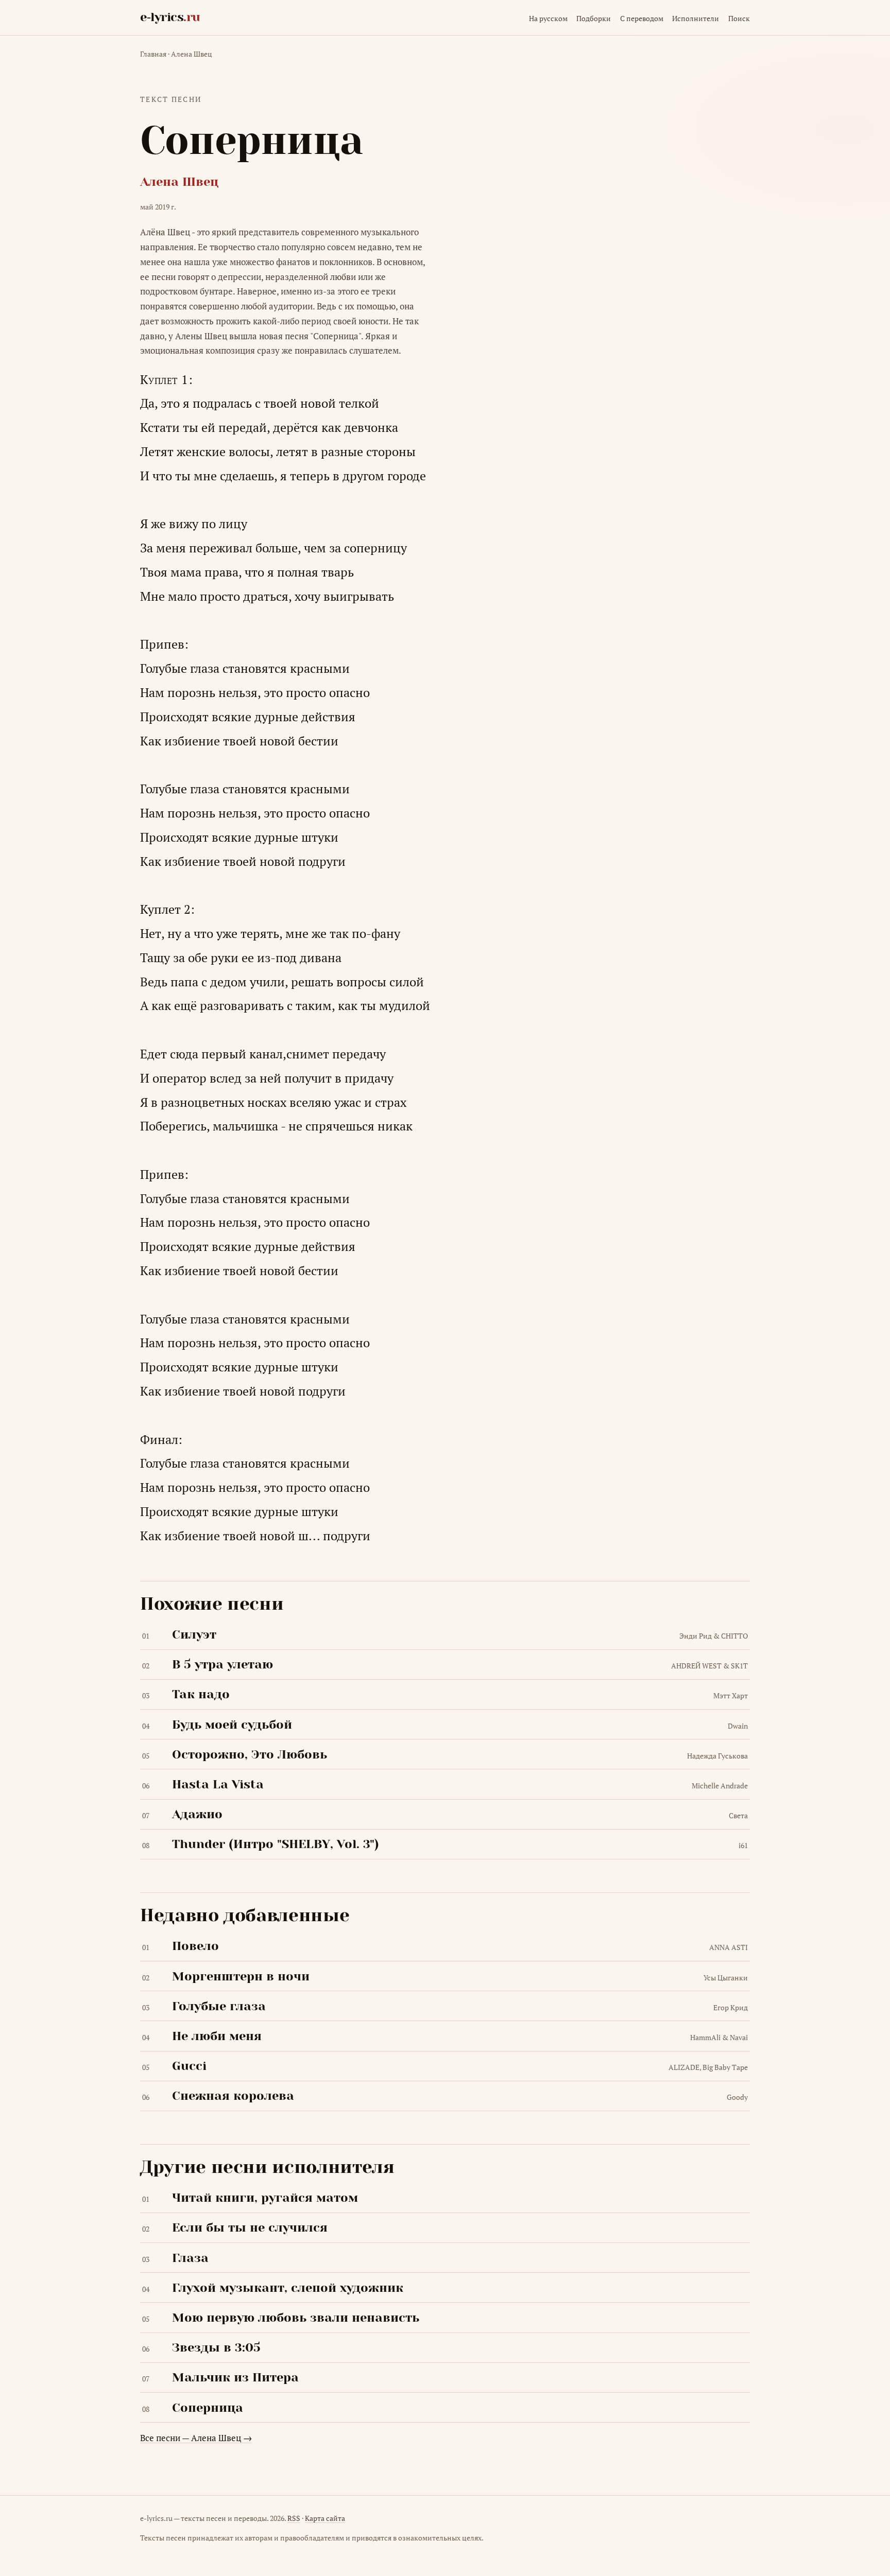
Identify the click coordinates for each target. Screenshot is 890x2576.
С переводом (642, 18)
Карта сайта (325, 2518)
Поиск (739, 18)
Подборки (594, 18)
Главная (153, 54)
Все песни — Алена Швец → (196, 2438)
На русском (548, 18)
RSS (294, 2518)
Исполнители (696, 18)
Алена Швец (192, 54)
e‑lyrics (170, 17)
